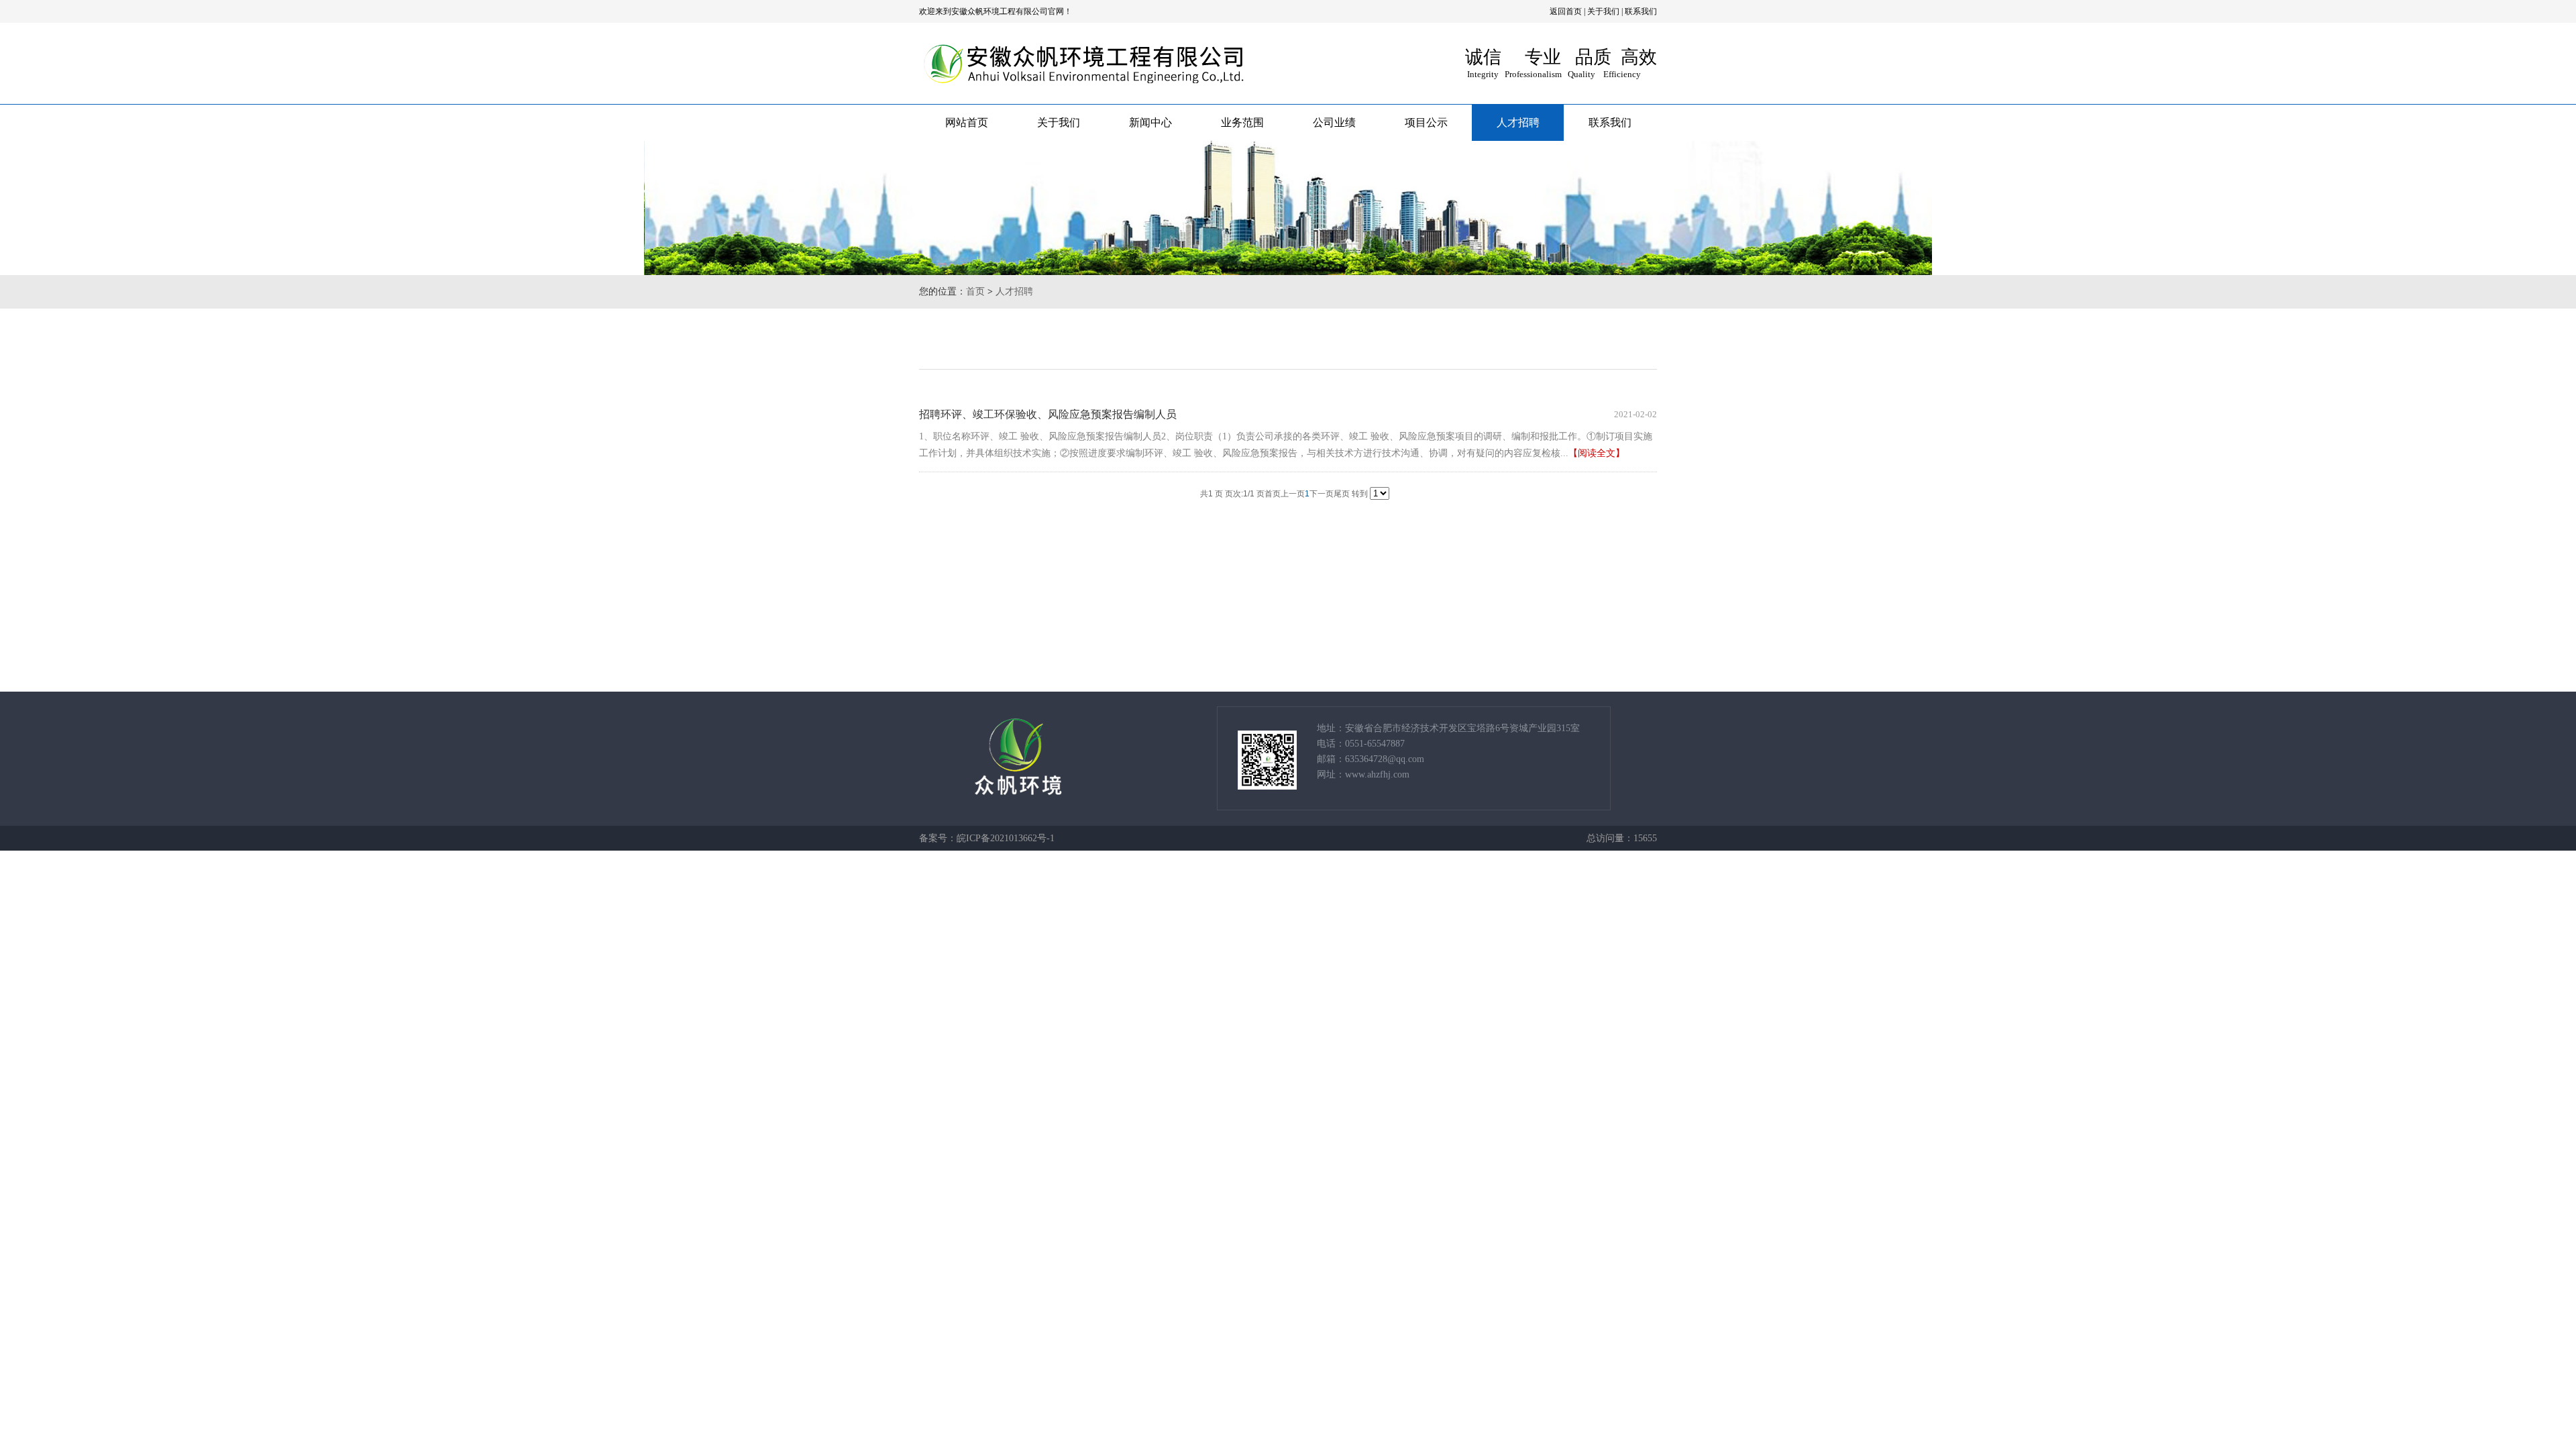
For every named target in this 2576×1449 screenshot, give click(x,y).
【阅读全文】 (1597, 453)
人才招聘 (1518, 122)
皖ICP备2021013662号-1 (1006, 838)
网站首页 (967, 122)
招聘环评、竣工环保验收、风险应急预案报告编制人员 (1048, 414)
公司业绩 (1334, 122)
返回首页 (1566, 11)
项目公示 (1426, 122)
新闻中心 (1150, 122)
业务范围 (1242, 122)
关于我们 (1603, 11)
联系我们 (1641, 11)
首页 (975, 291)
